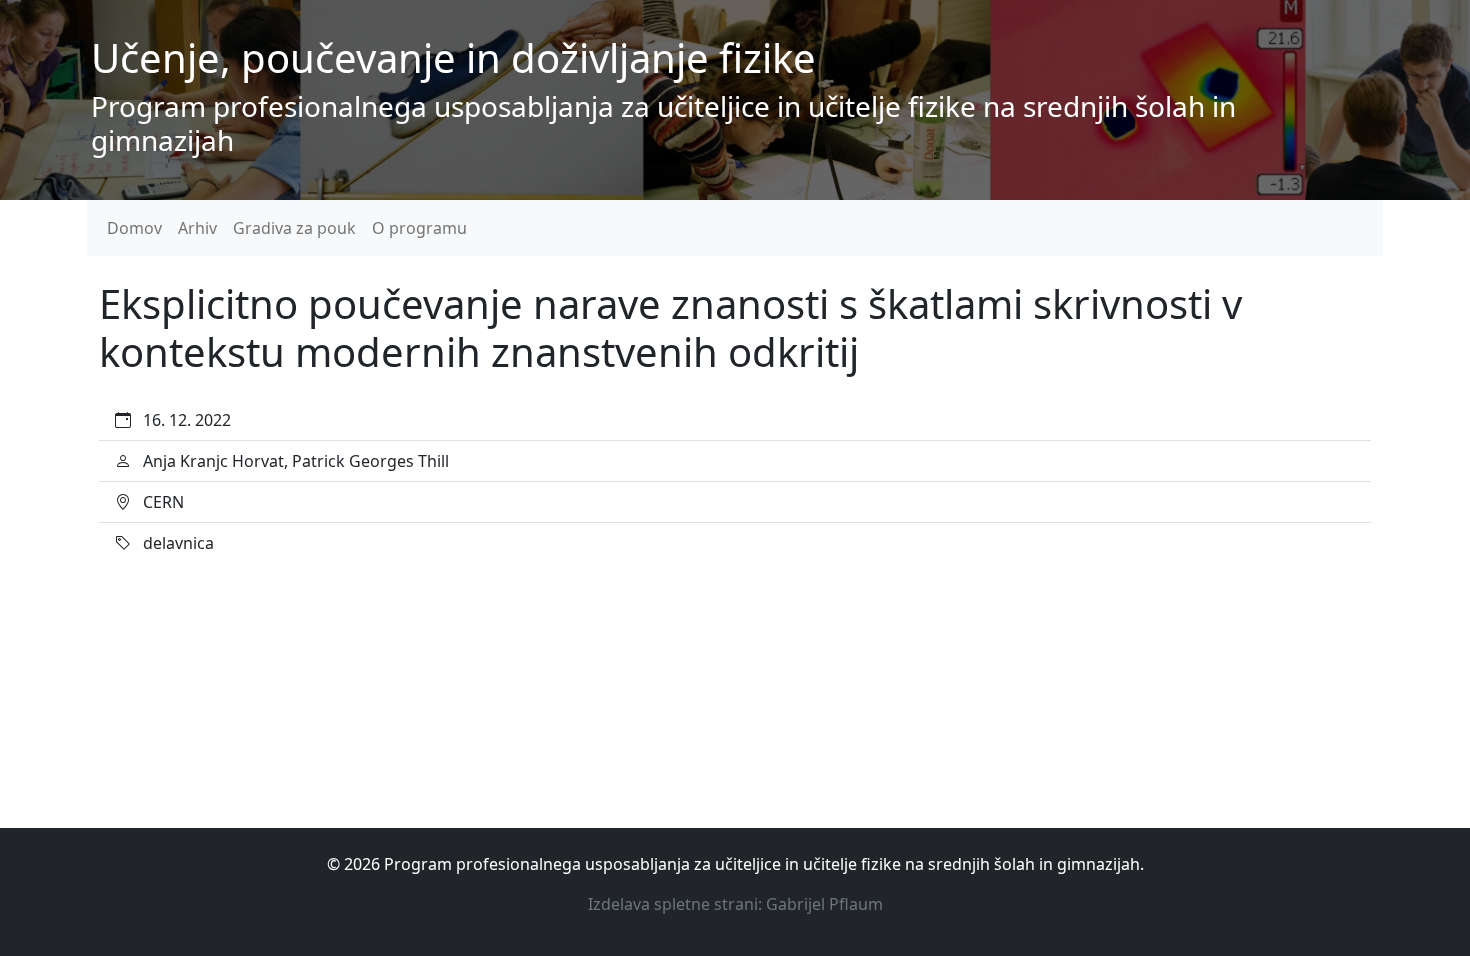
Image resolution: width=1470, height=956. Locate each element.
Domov (134, 228)
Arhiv (197, 228)
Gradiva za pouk (294, 228)
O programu (419, 228)
